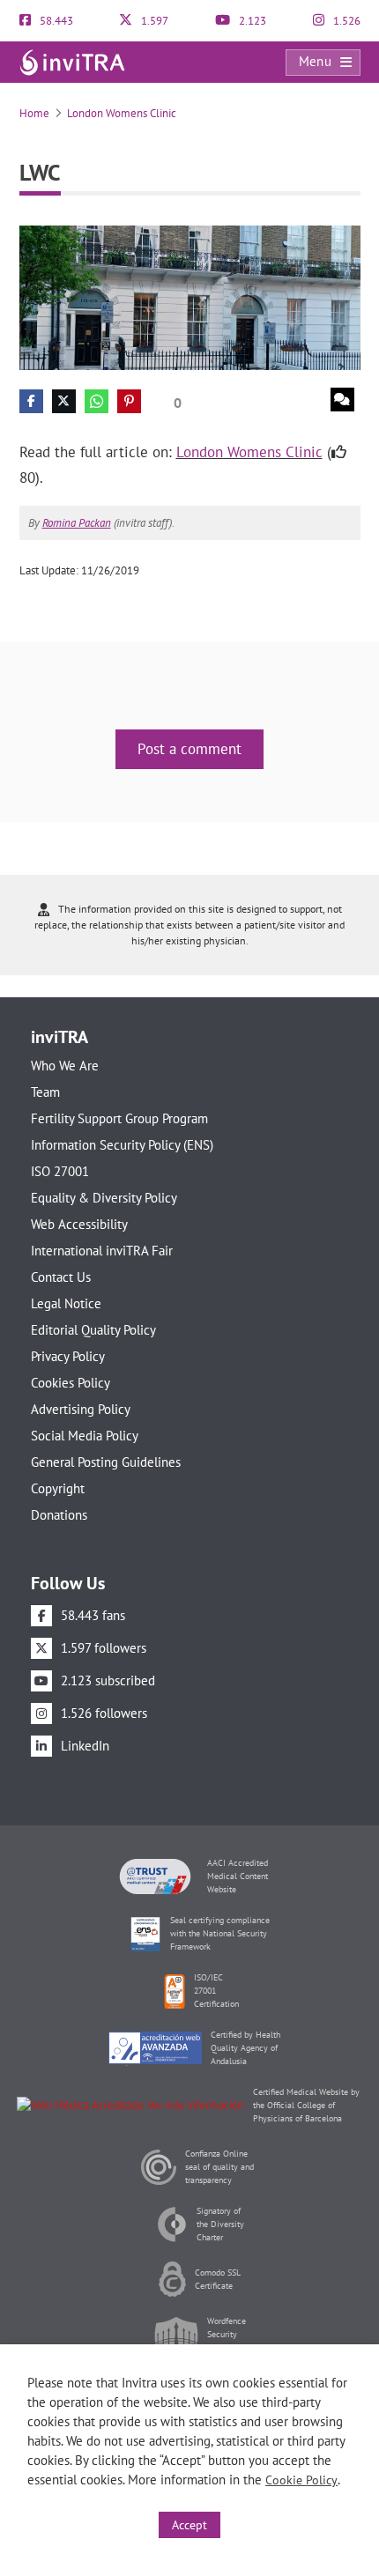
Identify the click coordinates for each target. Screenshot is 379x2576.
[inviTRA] (72, 61)
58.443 (55, 21)
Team (45, 1092)
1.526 (346, 21)
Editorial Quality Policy (93, 1330)
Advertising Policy (81, 1409)
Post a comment (189, 749)
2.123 (251, 21)
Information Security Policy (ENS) (122, 1145)
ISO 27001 (60, 1171)
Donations (59, 1515)
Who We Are (65, 1066)
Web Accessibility (79, 1224)
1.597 (153, 21)
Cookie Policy (301, 2480)
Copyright (58, 1488)
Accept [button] (189, 2525)
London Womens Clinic (122, 113)
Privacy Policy (68, 1356)
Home (34, 113)
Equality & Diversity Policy (104, 1198)
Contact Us (61, 1277)
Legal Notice (66, 1303)
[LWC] (190, 296)
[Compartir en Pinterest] (129, 401)
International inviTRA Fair (102, 1251)
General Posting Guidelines (106, 1462)
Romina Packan (77, 523)
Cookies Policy (71, 1383)
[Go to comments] (342, 400)
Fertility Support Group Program (119, 1118)
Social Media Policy (85, 1436)
